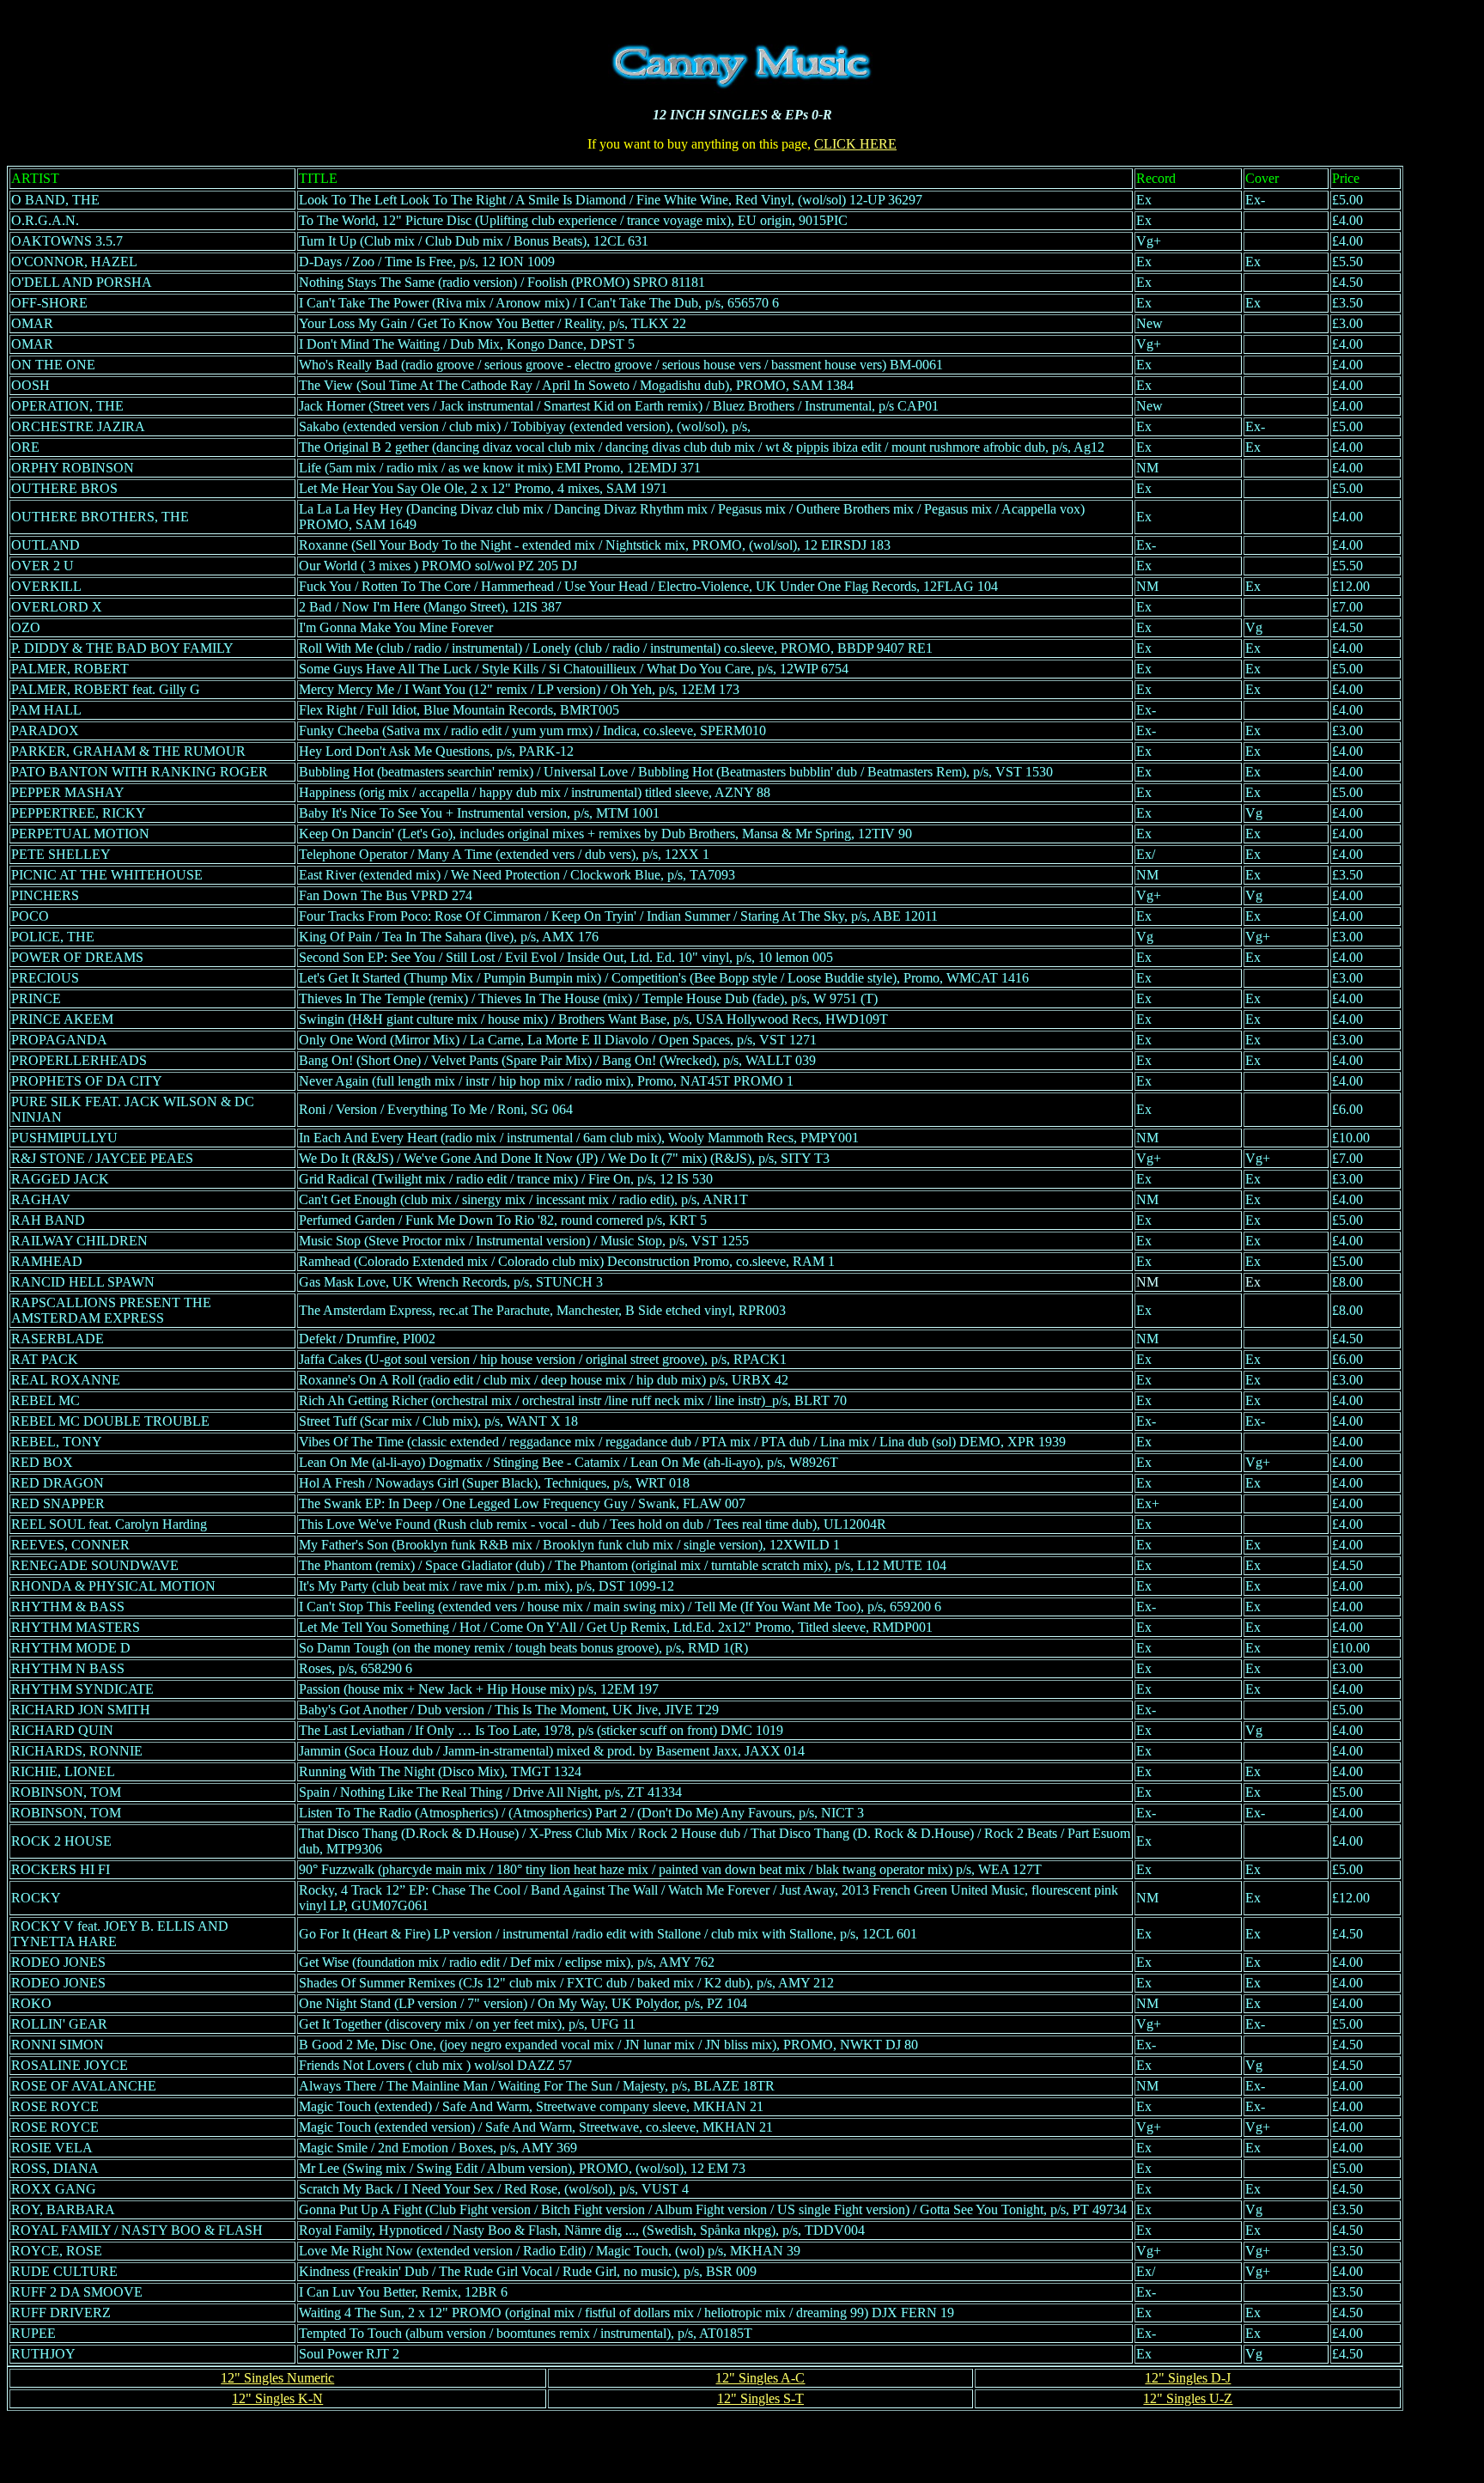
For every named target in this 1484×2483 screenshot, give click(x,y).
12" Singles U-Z (1188, 2398)
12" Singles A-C (760, 2378)
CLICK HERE (855, 144)
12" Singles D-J (1188, 2378)
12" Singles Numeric (277, 2378)
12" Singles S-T (760, 2398)
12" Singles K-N (277, 2398)
